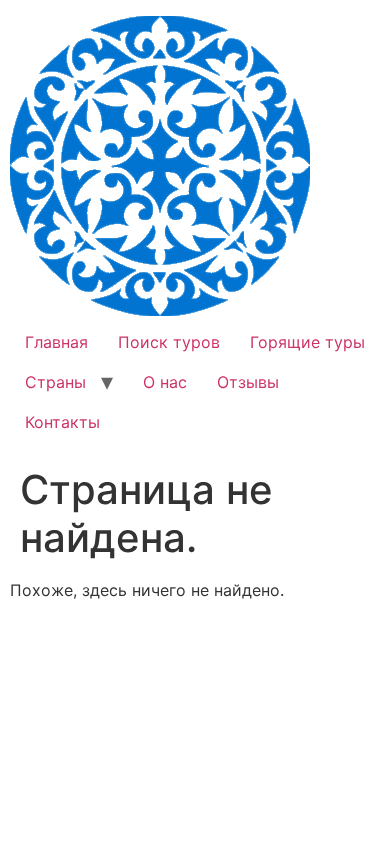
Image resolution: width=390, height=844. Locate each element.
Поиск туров (169, 342)
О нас (165, 382)
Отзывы (248, 382)
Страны (55, 382)
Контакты (62, 422)
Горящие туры (307, 342)
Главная (56, 342)
